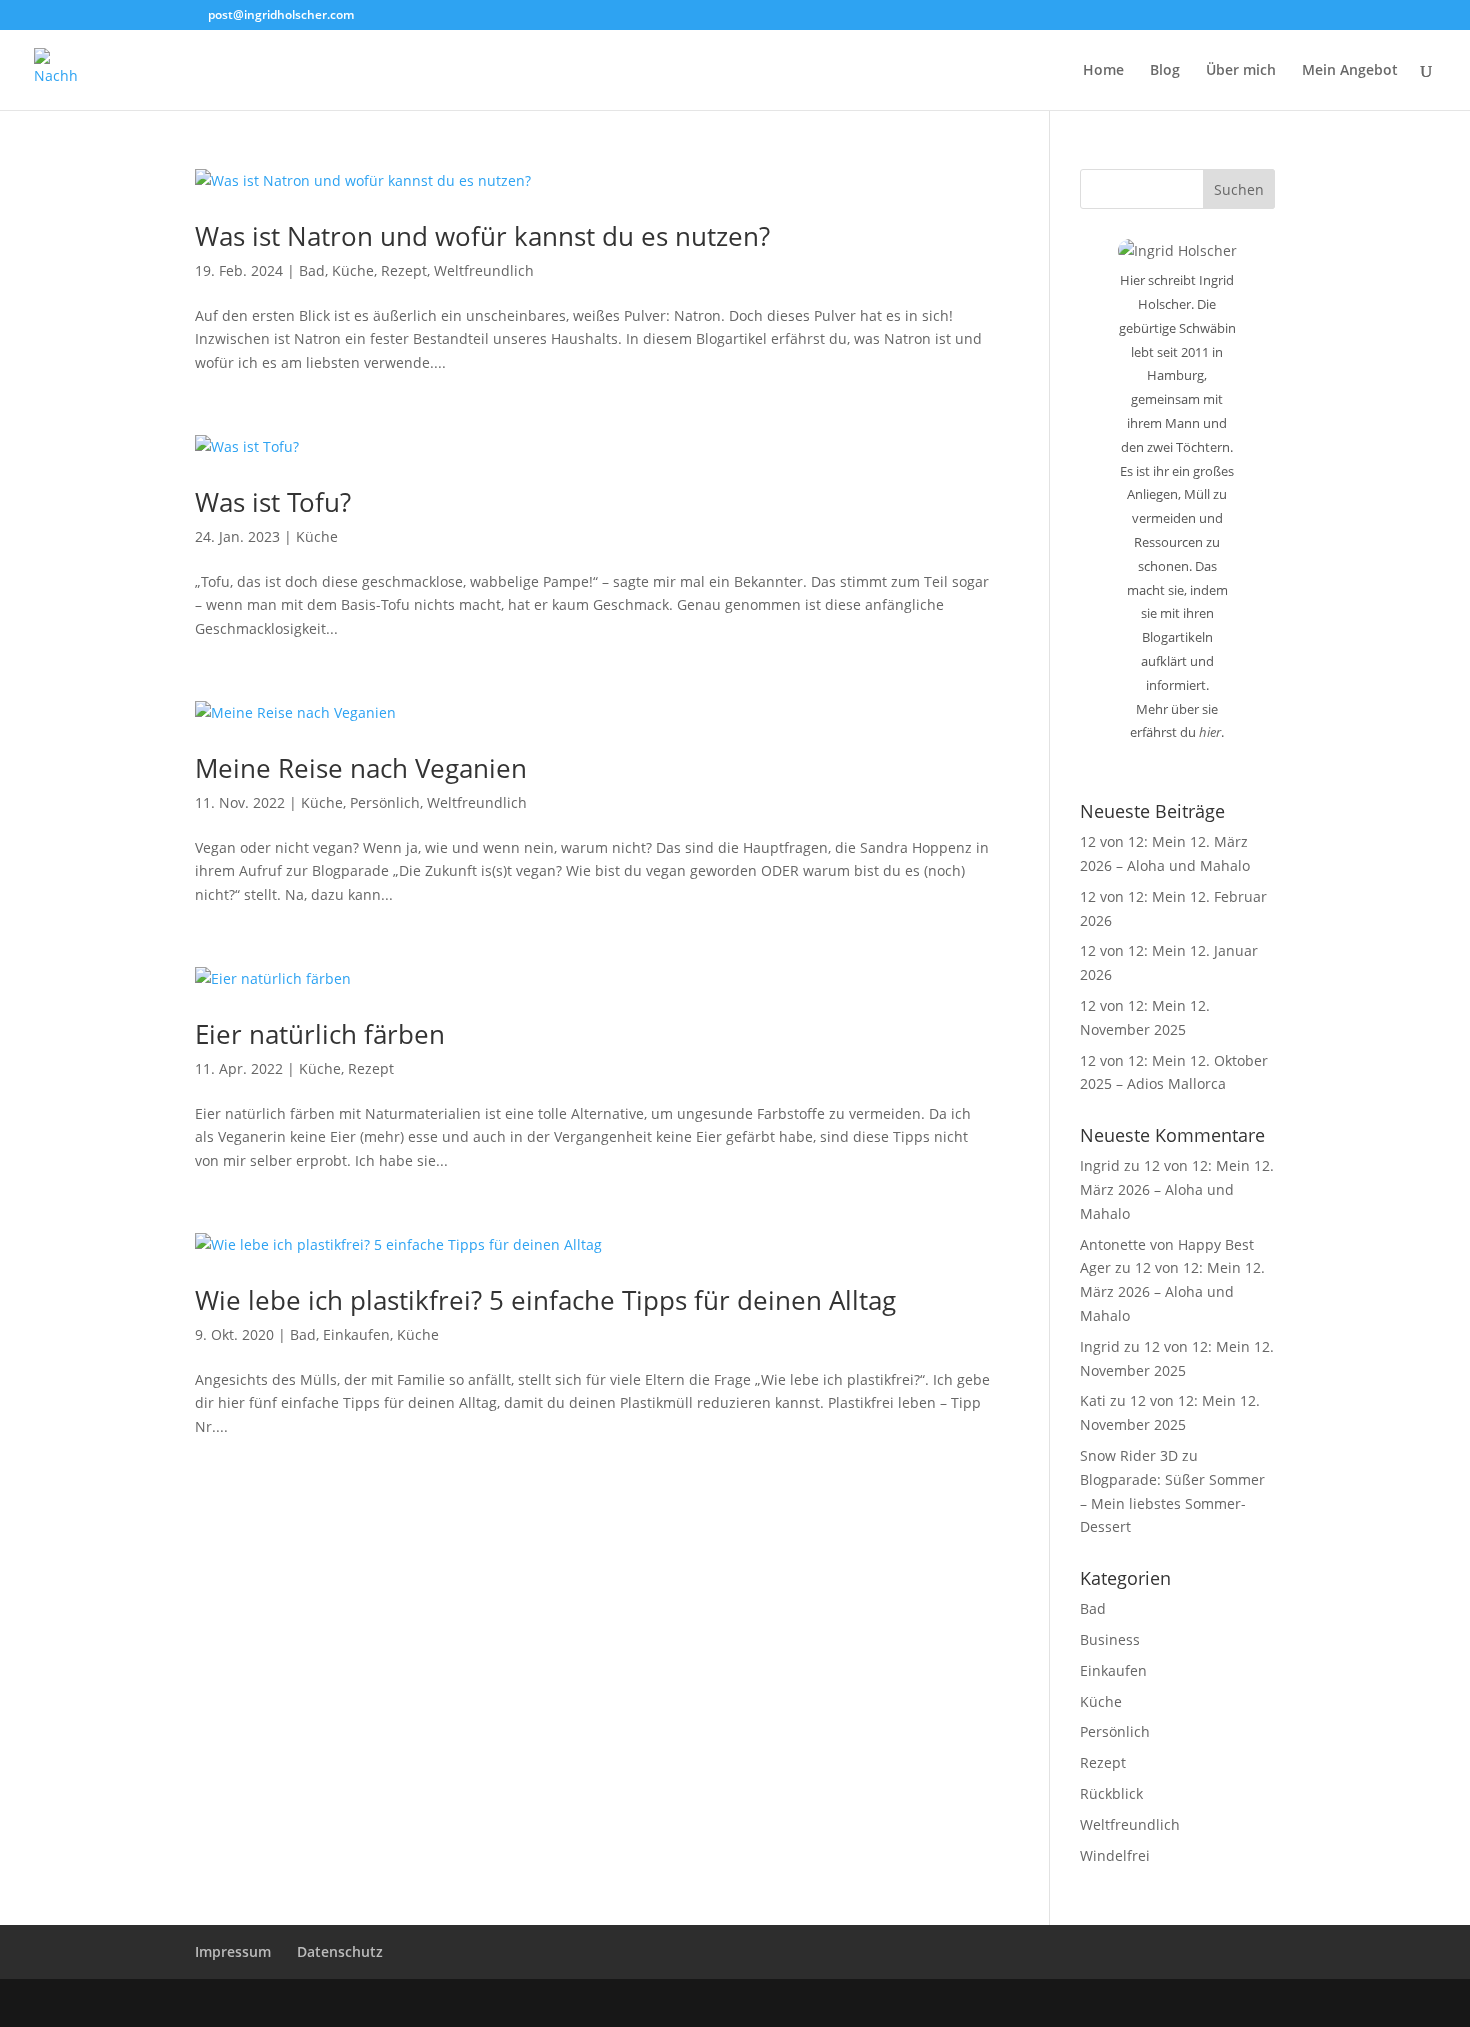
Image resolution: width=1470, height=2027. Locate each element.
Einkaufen (356, 1334)
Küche (353, 270)
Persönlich (385, 802)
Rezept (404, 270)
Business (1110, 1639)
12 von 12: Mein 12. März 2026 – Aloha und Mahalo (1177, 1189)
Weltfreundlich (484, 270)
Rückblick (1111, 1793)
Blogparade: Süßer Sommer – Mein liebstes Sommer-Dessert (1172, 1503)
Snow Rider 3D (1129, 1455)
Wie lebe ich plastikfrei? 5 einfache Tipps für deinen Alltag (545, 1300)
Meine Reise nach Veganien (361, 768)
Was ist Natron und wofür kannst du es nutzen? (482, 236)
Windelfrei (1115, 1855)
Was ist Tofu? (273, 502)
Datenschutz (340, 1951)
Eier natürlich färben (320, 1034)
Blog (1165, 71)
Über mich (1241, 71)
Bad (312, 270)
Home (1103, 71)
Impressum (233, 1951)
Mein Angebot (1350, 71)
